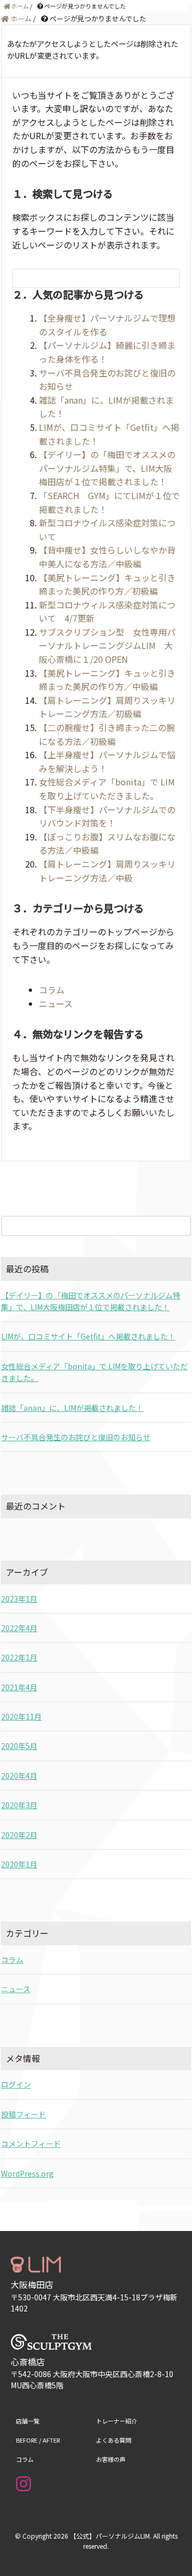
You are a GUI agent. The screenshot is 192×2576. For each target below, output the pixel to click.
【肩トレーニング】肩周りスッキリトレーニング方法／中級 (107, 871)
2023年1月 (19, 1599)
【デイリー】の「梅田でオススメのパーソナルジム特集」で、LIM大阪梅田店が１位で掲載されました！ (107, 468)
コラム (52, 990)
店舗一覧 (28, 2421)
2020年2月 (19, 1835)
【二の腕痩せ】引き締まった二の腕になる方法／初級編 (107, 734)
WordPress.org (27, 2173)
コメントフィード (31, 2144)
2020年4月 (19, 1776)
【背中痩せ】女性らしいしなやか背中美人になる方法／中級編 (107, 557)
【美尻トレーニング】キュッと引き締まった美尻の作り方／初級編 (107, 584)
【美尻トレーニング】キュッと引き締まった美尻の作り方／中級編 (107, 680)
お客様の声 (111, 2459)
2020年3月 (19, 1805)
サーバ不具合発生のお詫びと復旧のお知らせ (76, 1437)
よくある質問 (114, 2440)
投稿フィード (23, 2114)
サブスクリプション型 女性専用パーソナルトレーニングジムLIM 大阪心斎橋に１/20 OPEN (107, 645)
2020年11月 (21, 1716)
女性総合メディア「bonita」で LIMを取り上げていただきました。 (107, 789)
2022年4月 (19, 1628)
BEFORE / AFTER (38, 2440)
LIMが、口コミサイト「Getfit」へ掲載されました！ (88, 1336)
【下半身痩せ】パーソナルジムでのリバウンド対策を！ (107, 816)
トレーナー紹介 (117, 2421)
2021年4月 (19, 1687)
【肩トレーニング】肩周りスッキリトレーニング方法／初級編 (107, 707)
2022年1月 (19, 1657)
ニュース (56, 1004)
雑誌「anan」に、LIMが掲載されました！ (72, 1408)
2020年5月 (19, 1746)
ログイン (16, 2084)
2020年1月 (19, 1864)
